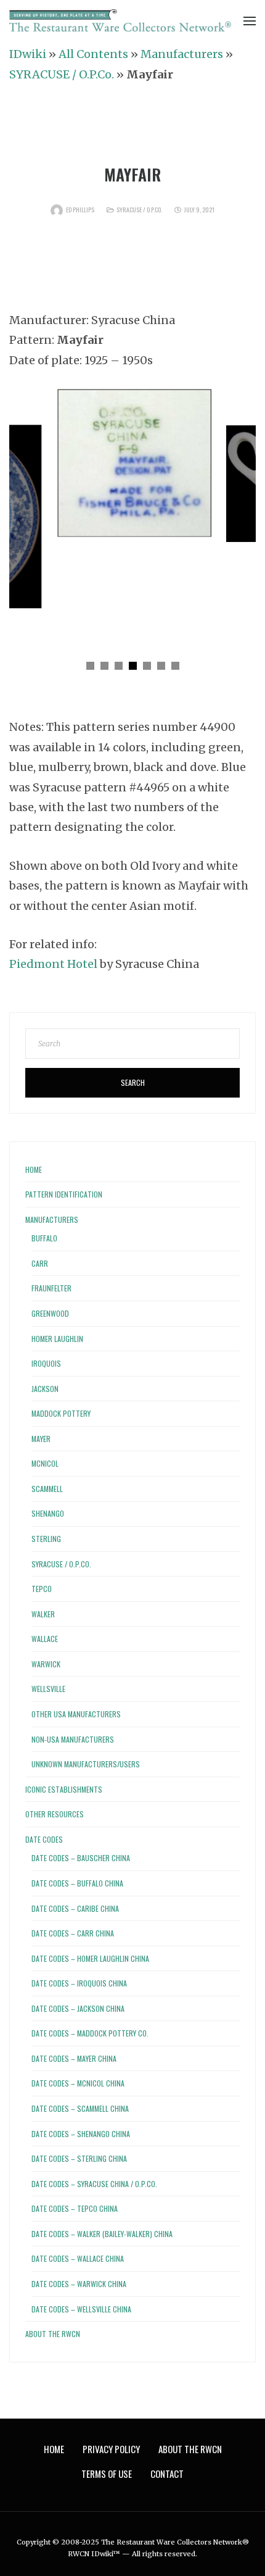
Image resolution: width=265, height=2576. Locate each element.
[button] (90, 666)
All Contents (93, 54)
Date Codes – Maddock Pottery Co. (90, 2033)
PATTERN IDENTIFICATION (64, 1194)
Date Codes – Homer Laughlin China (90, 1958)
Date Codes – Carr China (73, 1933)
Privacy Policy (111, 2449)
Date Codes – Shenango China (81, 2134)
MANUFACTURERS (52, 1219)
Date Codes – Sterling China (79, 2158)
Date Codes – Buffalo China (77, 1883)
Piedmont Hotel (53, 964)
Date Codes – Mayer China (74, 2058)
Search (133, 1082)
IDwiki (28, 54)
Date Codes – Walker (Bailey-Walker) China (102, 2234)
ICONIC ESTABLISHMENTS (64, 1789)
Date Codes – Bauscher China (81, 1858)
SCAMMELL (47, 1489)
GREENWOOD (50, 1313)
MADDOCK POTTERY (61, 1413)
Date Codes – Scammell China (80, 2108)
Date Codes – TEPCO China (75, 2208)
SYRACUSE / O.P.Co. (62, 74)
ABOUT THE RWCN (53, 2334)
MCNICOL (45, 1463)
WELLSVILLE (48, 1689)
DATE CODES (44, 1839)
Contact (167, 2474)
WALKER (43, 1614)
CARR (40, 1263)
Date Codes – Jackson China (78, 2008)
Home (34, 1169)
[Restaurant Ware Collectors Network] (120, 21)
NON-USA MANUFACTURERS (73, 1739)
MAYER (41, 1439)
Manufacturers (182, 54)
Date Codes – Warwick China (79, 2284)
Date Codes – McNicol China (78, 2083)
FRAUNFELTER (51, 1288)
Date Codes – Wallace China (78, 2258)
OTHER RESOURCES (55, 1814)
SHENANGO (48, 1513)
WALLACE (45, 1639)
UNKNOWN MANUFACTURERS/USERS (86, 1764)
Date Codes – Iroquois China (79, 1983)
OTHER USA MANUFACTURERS (76, 1714)
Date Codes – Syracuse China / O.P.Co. (94, 2184)
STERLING (46, 1539)
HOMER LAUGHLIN (57, 1339)
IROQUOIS (46, 1363)
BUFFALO (44, 1238)
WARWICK (46, 1664)
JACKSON (45, 1389)
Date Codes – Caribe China (75, 1908)
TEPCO (42, 1589)
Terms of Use (107, 2474)
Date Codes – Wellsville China (81, 2309)
